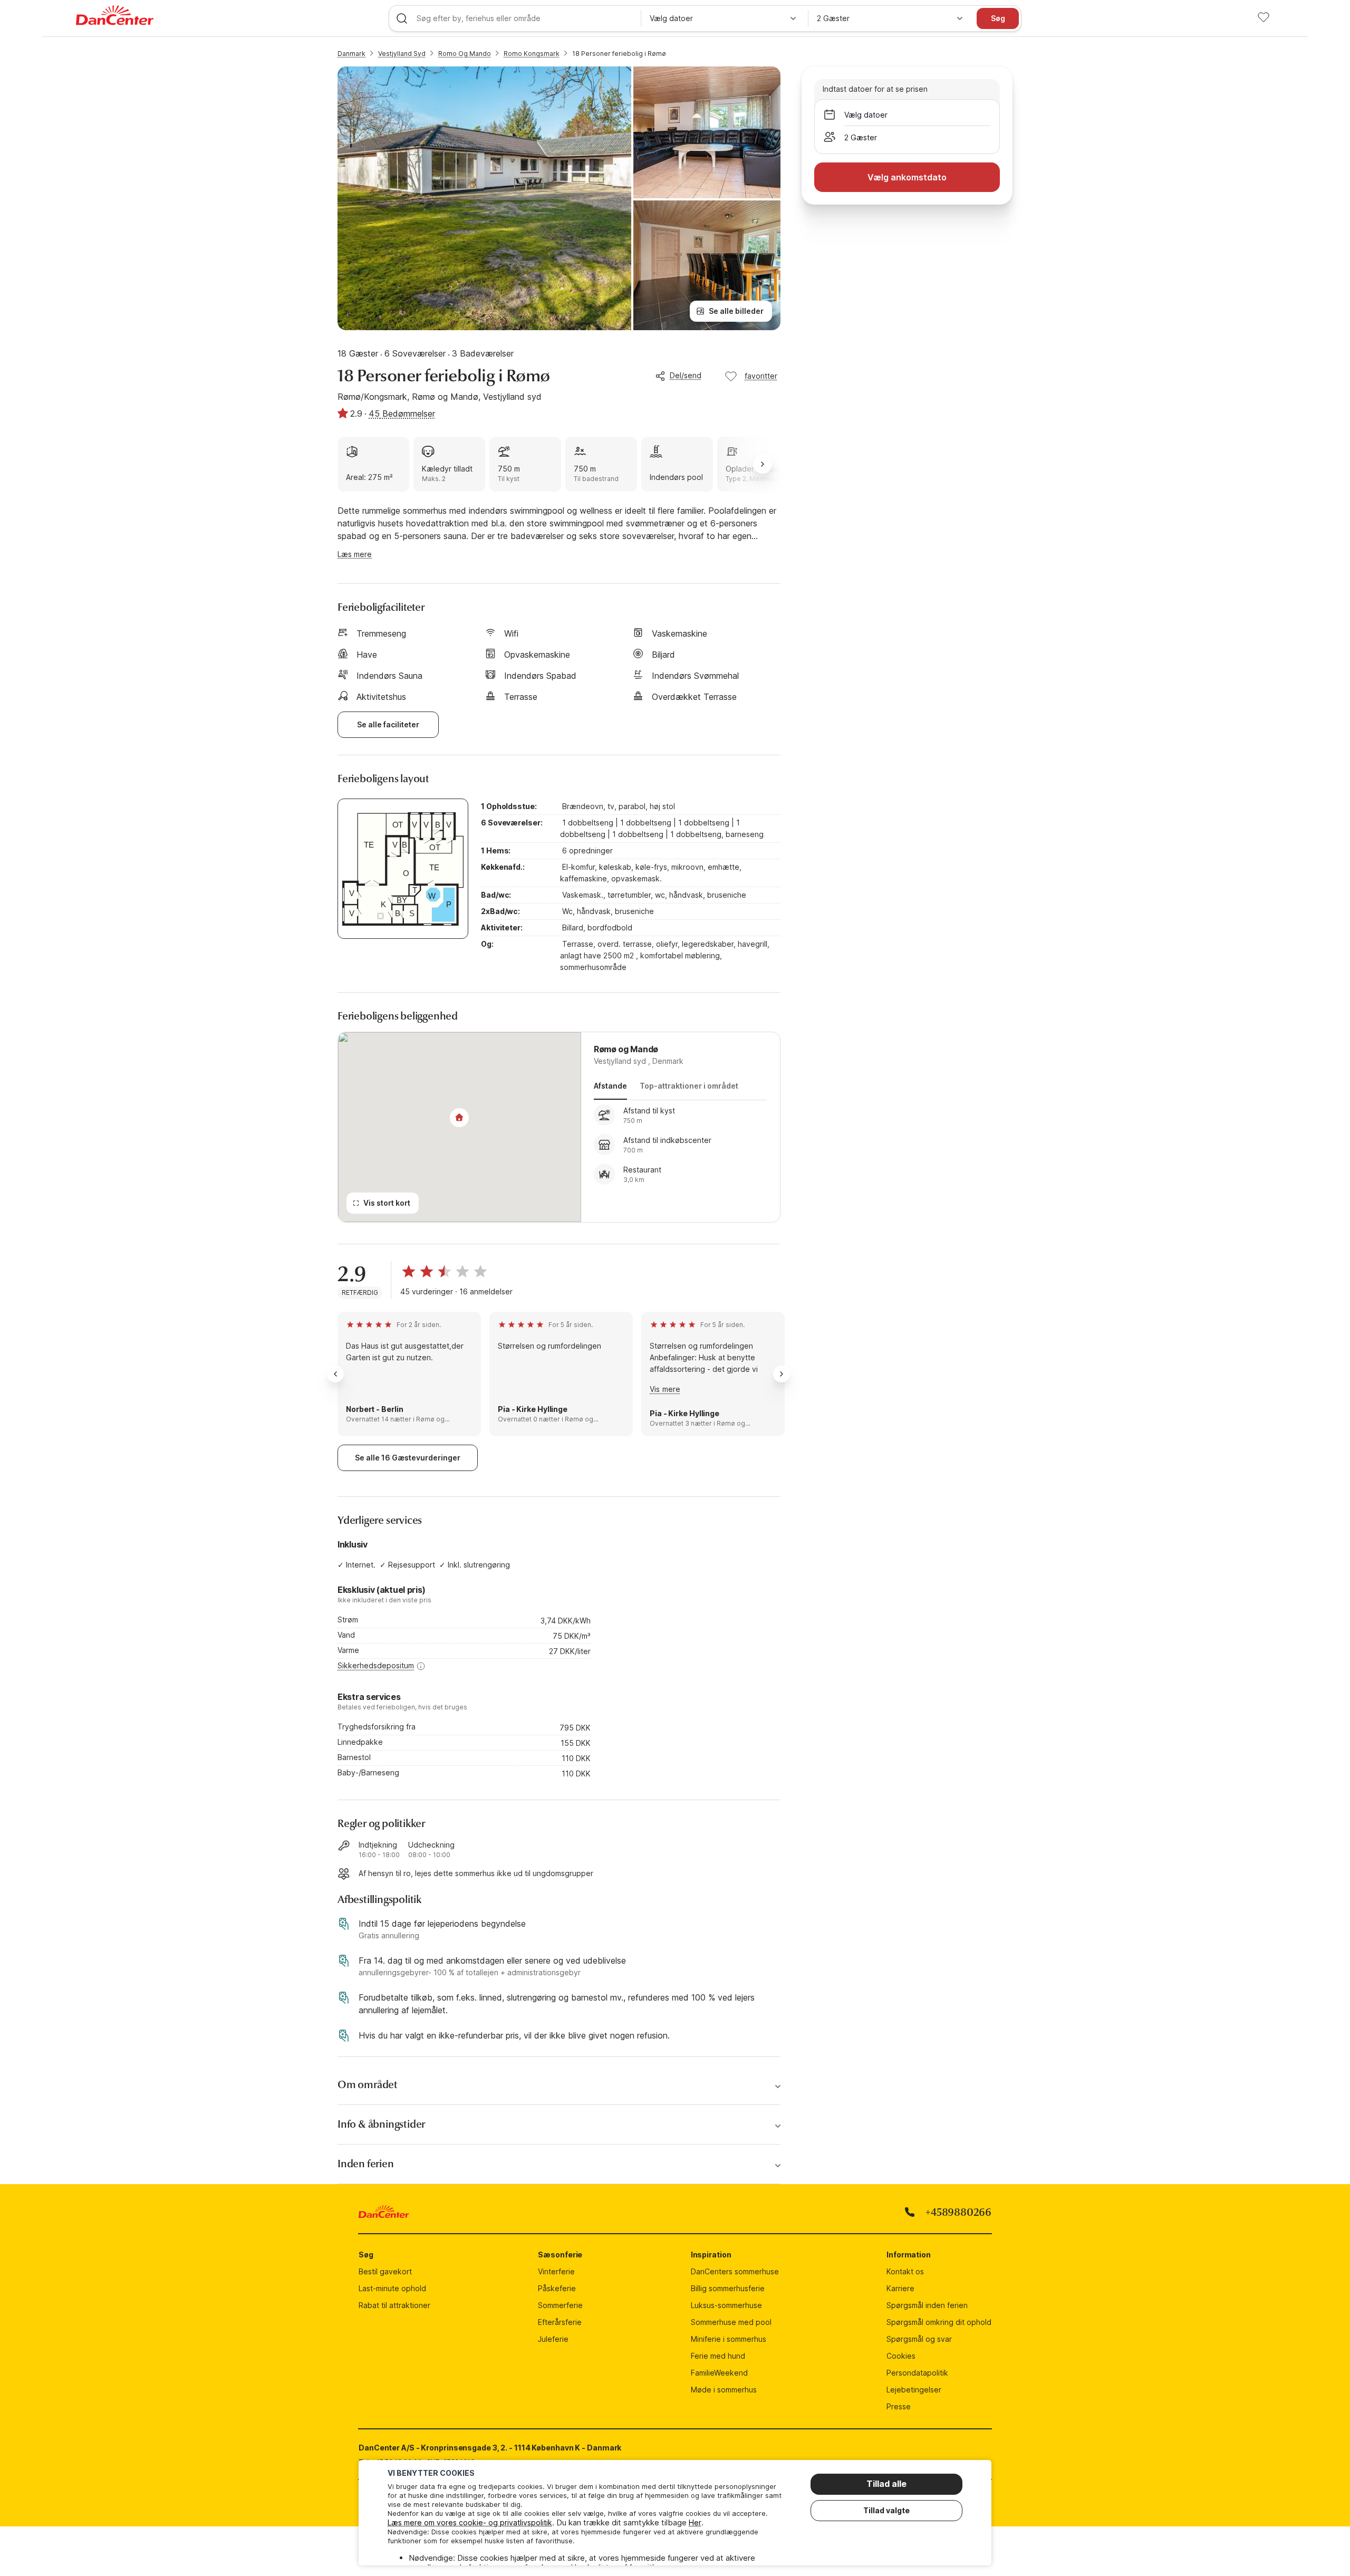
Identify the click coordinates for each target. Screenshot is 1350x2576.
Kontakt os (905, 2271)
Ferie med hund (718, 2356)
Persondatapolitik (917, 2373)
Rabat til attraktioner (394, 2305)
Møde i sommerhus (724, 2390)
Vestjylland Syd (402, 54)
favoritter (761, 376)
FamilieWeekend (719, 2373)
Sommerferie (560, 2305)
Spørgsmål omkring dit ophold (939, 2322)
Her (695, 2522)
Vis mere (665, 1389)
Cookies (901, 2356)
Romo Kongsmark (532, 54)
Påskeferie (557, 2288)
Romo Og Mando (465, 54)
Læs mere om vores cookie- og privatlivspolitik (470, 2522)
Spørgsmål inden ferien (927, 2305)
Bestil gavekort (385, 2271)
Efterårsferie (560, 2322)
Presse (899, 2406)
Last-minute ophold (392, 2288)
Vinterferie (556, 2271)
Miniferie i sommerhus (729, 2339)
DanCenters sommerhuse (735, 2271)
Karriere (900, 2288)
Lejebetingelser (914, 2390)
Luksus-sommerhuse (726, 2305)
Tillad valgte (886, 2510)
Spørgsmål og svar (919, 2339)
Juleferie (553, 2339)
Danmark (351, 54)
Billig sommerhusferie (728, 2288)
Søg (998, 18)
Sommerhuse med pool (731, 2322)
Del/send (686, 375)
